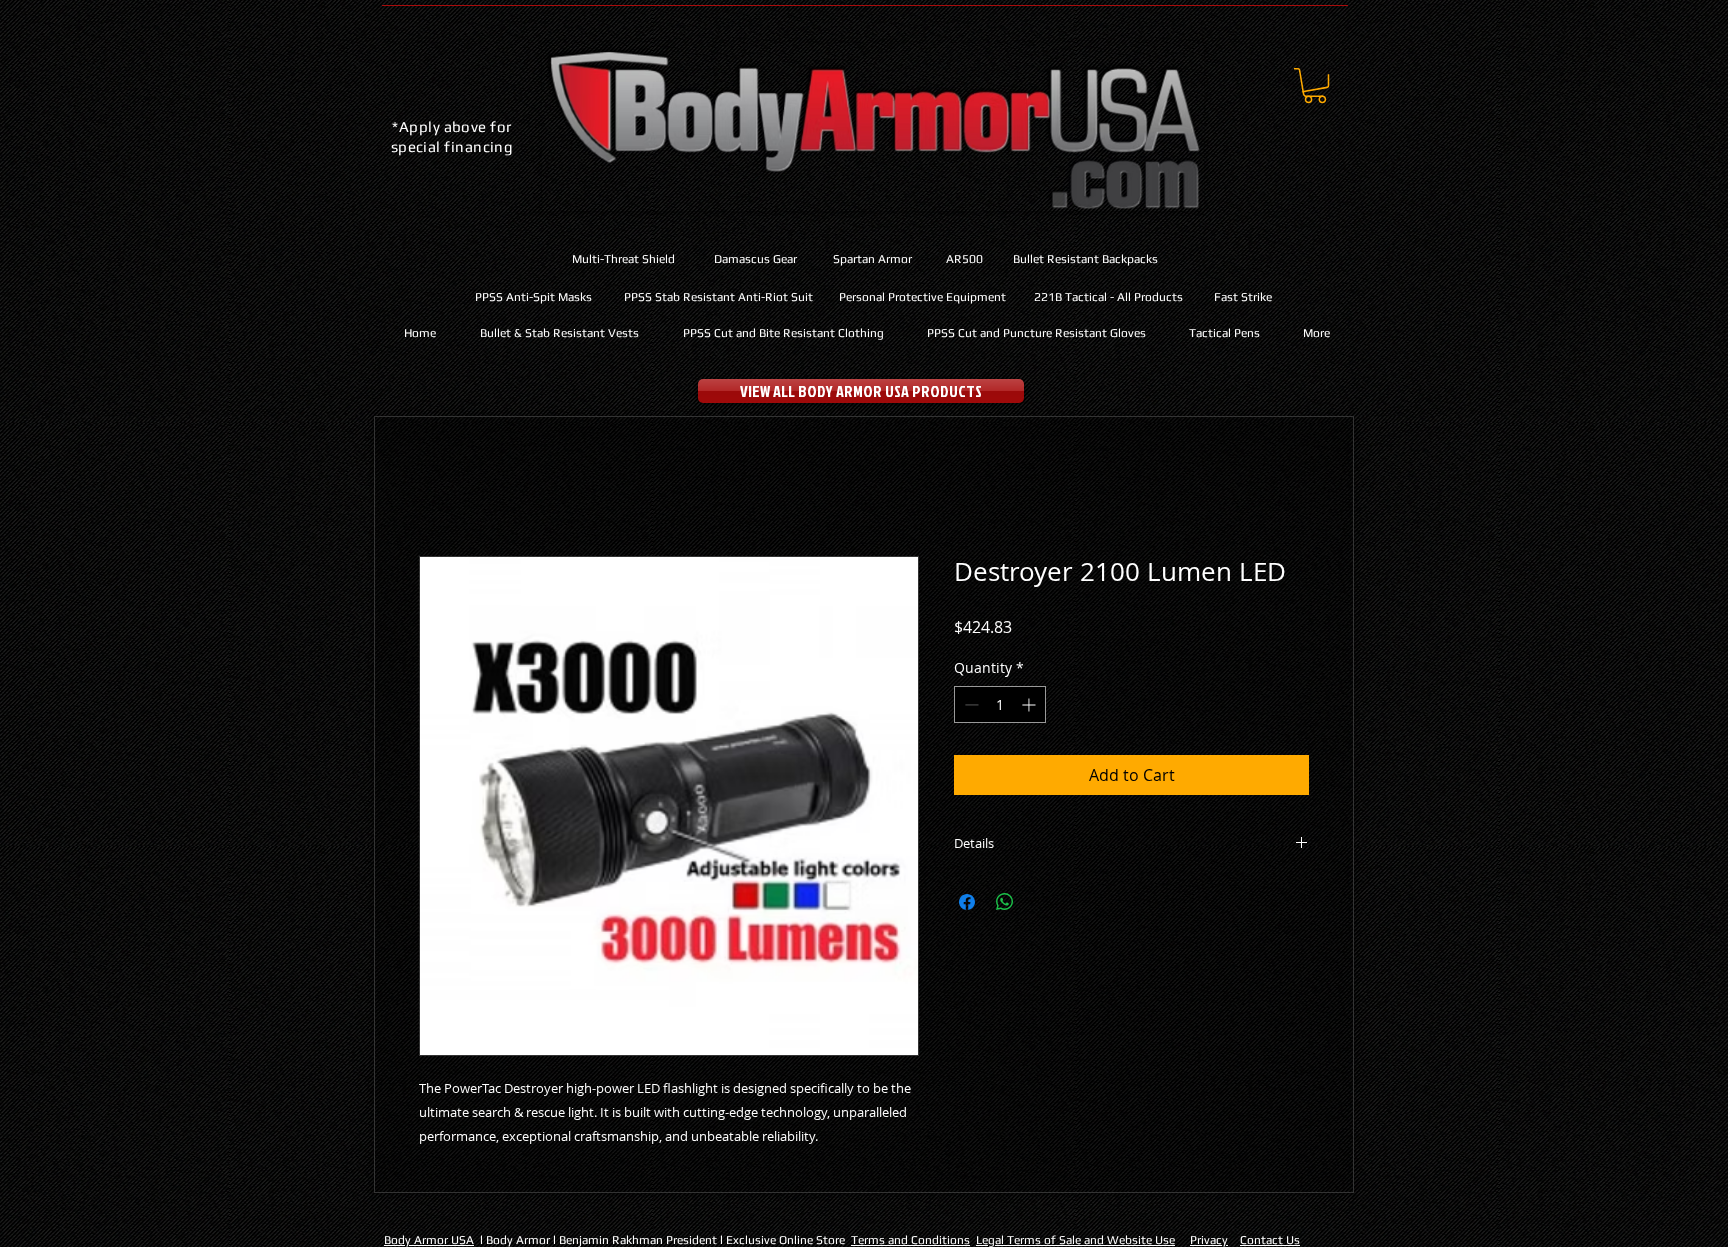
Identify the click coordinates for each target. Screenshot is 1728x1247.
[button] (1315, 85)
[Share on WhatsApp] (1005, 902)
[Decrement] (969, 704)
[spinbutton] (1000, 704)
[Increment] (1030, 704)
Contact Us (1270, 1240)
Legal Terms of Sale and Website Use (1075, 1240)
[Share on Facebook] (967, 902)
